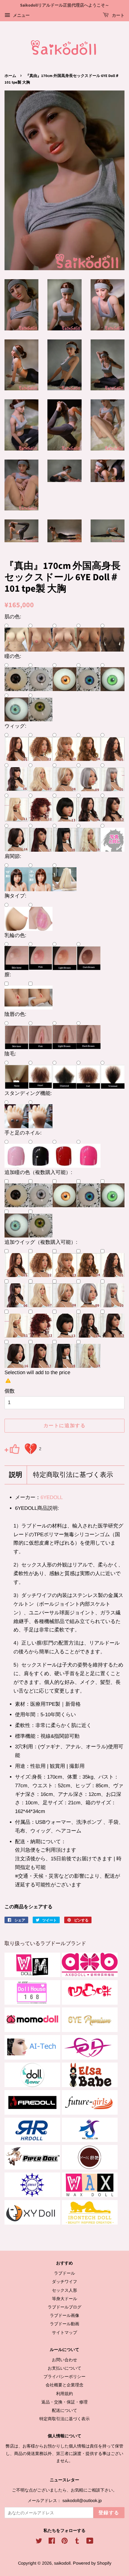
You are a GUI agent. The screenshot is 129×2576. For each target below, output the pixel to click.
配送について (64, 2410)
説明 (16, 1475)
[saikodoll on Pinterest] (64, 2542)
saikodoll (62, 2563)
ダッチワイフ (64, 2282)
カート (118, 16)
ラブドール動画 (64, 2324)
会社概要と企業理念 (64, 2385)
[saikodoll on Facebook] (52, 2542)
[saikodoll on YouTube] (90, 2542)
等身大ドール (64, 2299)
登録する (109, 2513)
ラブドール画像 (64, 2315)
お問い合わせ (64, 2360)
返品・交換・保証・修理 (64, 2402)
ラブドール (64, 2273)
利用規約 (64, 2394)
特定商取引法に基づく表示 (73, 1475)
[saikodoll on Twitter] (39, 2542)
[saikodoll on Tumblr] (77, 2542)
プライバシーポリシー (64, 2376)
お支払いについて (64, 2368)
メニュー (21, 15)
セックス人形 (64, 2290)
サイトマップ (64, 2332)
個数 (10, 1391)
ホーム (10, 76)
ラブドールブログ (64, 2307)
